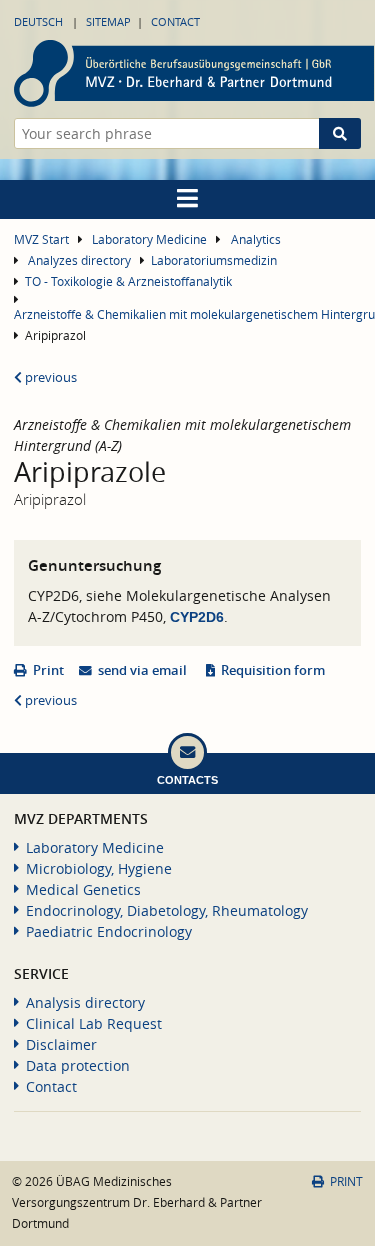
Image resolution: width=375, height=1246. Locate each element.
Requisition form (273, 670)
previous (49, 377)
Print (48, 670)
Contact (175, 21)
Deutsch (38, 21)
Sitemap (108, 21)
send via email (142, 670)
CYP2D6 (197, 617)
